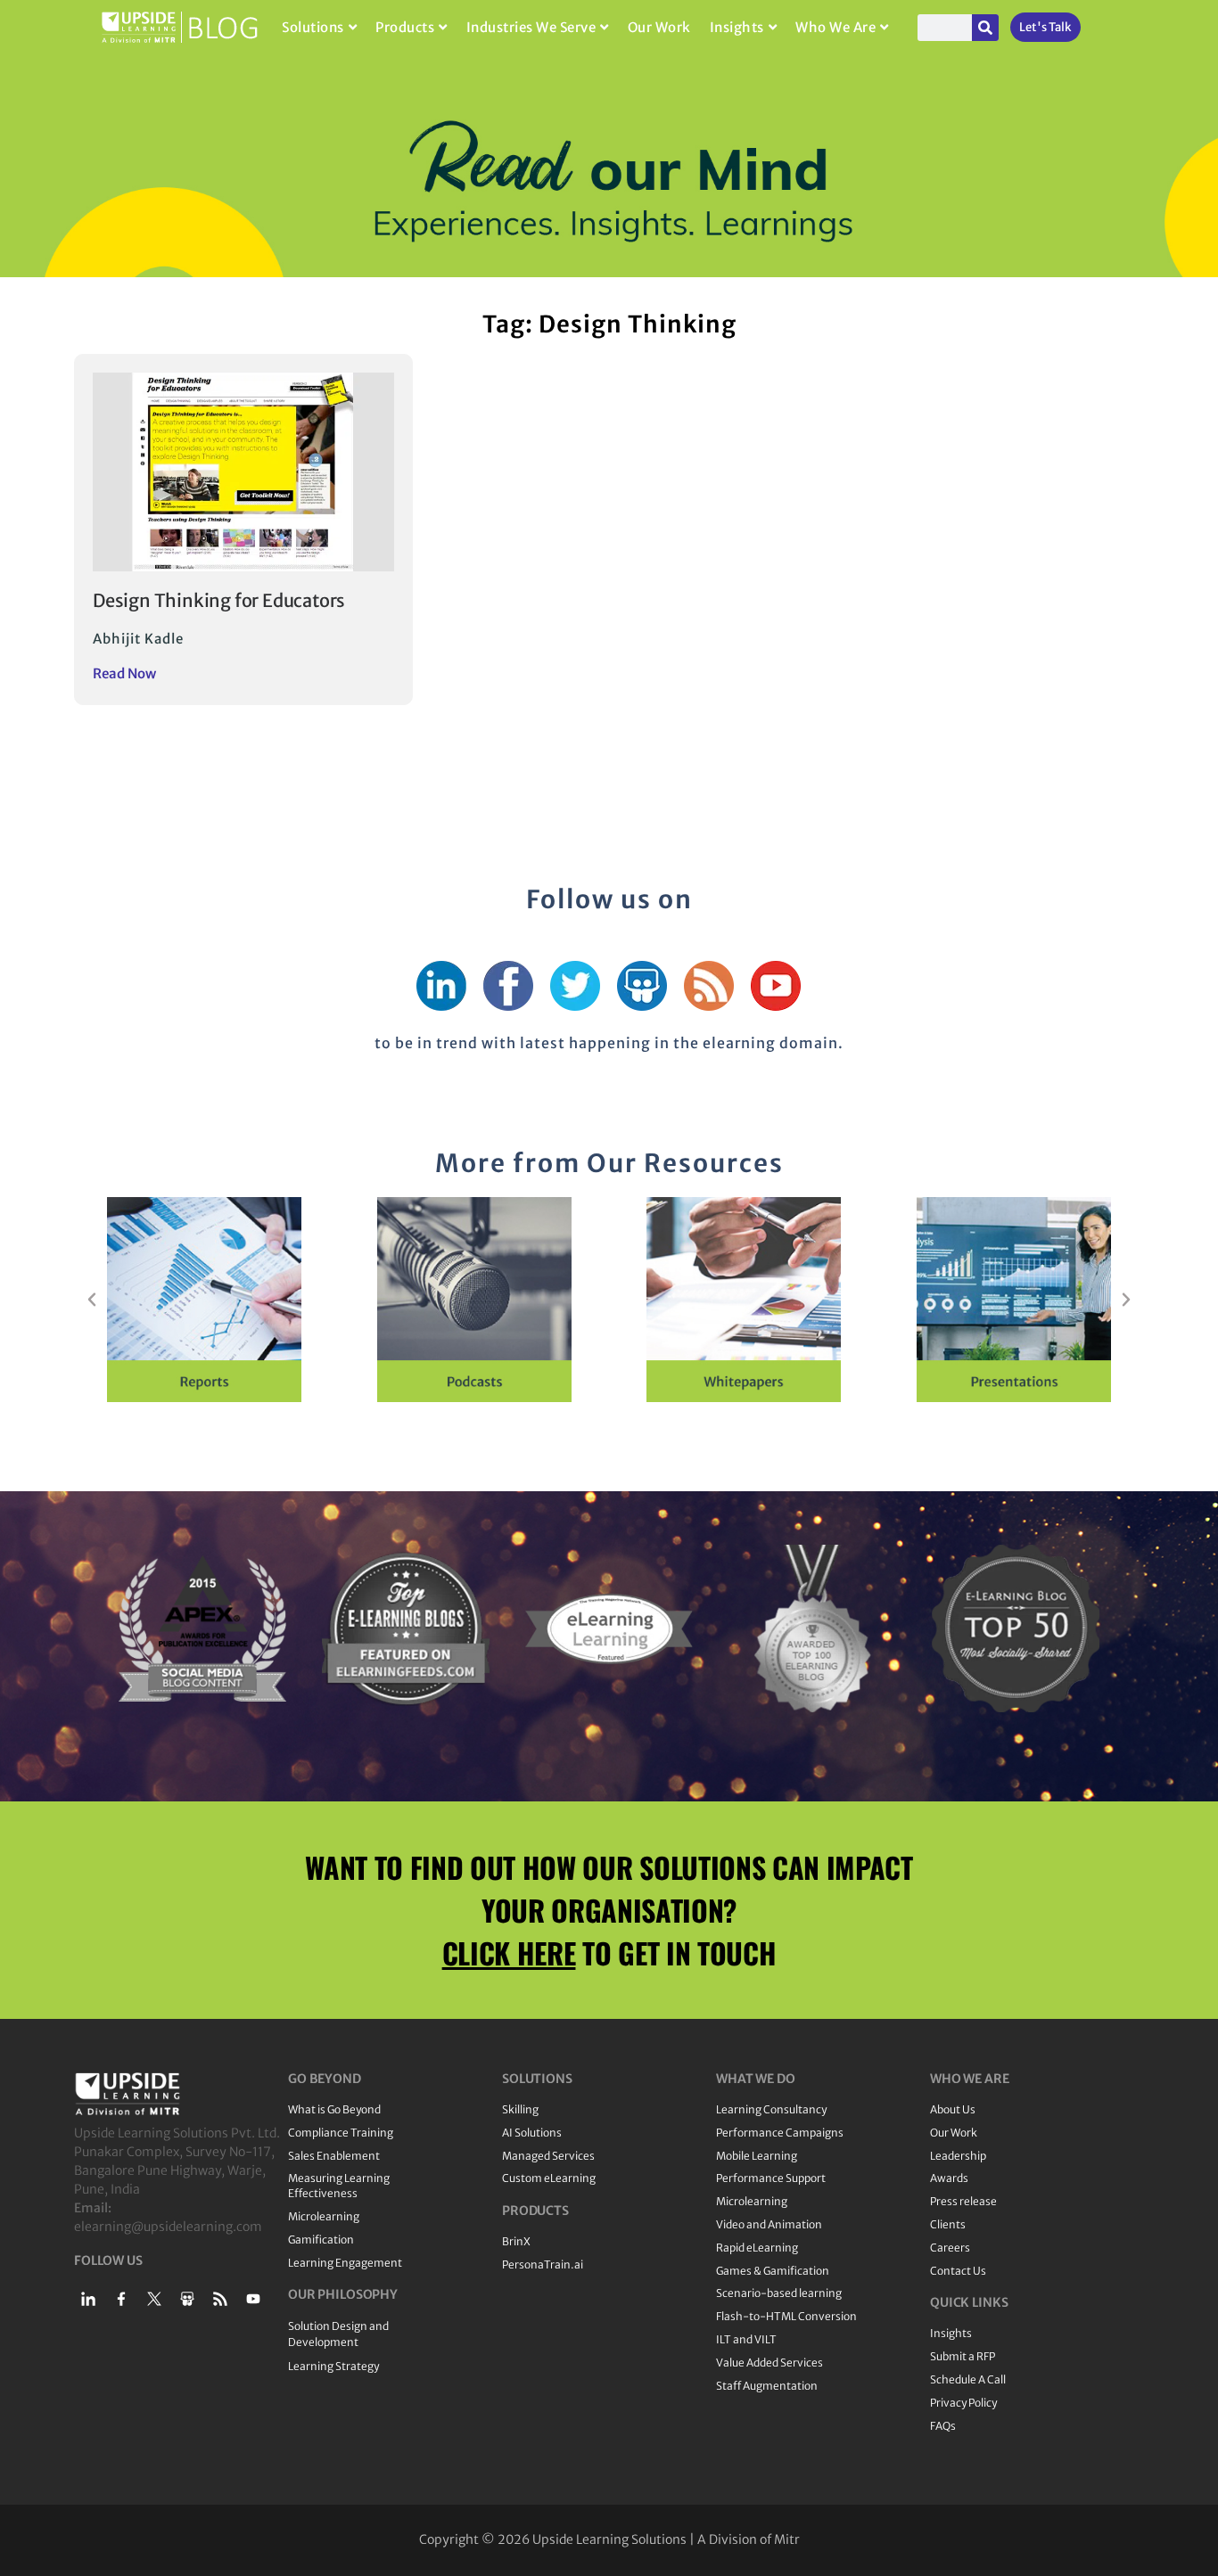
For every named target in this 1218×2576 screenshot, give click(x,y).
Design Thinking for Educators (219, 600)
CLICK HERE (509, 1953)
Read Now (124, 673)
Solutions (313, 27)
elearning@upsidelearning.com (168, 2227)
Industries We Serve (531, 27)
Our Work (659, 27)
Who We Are (835, 27)
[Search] (985, 28)
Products (405, 27)
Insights (737, 27)
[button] (92, 1300)
